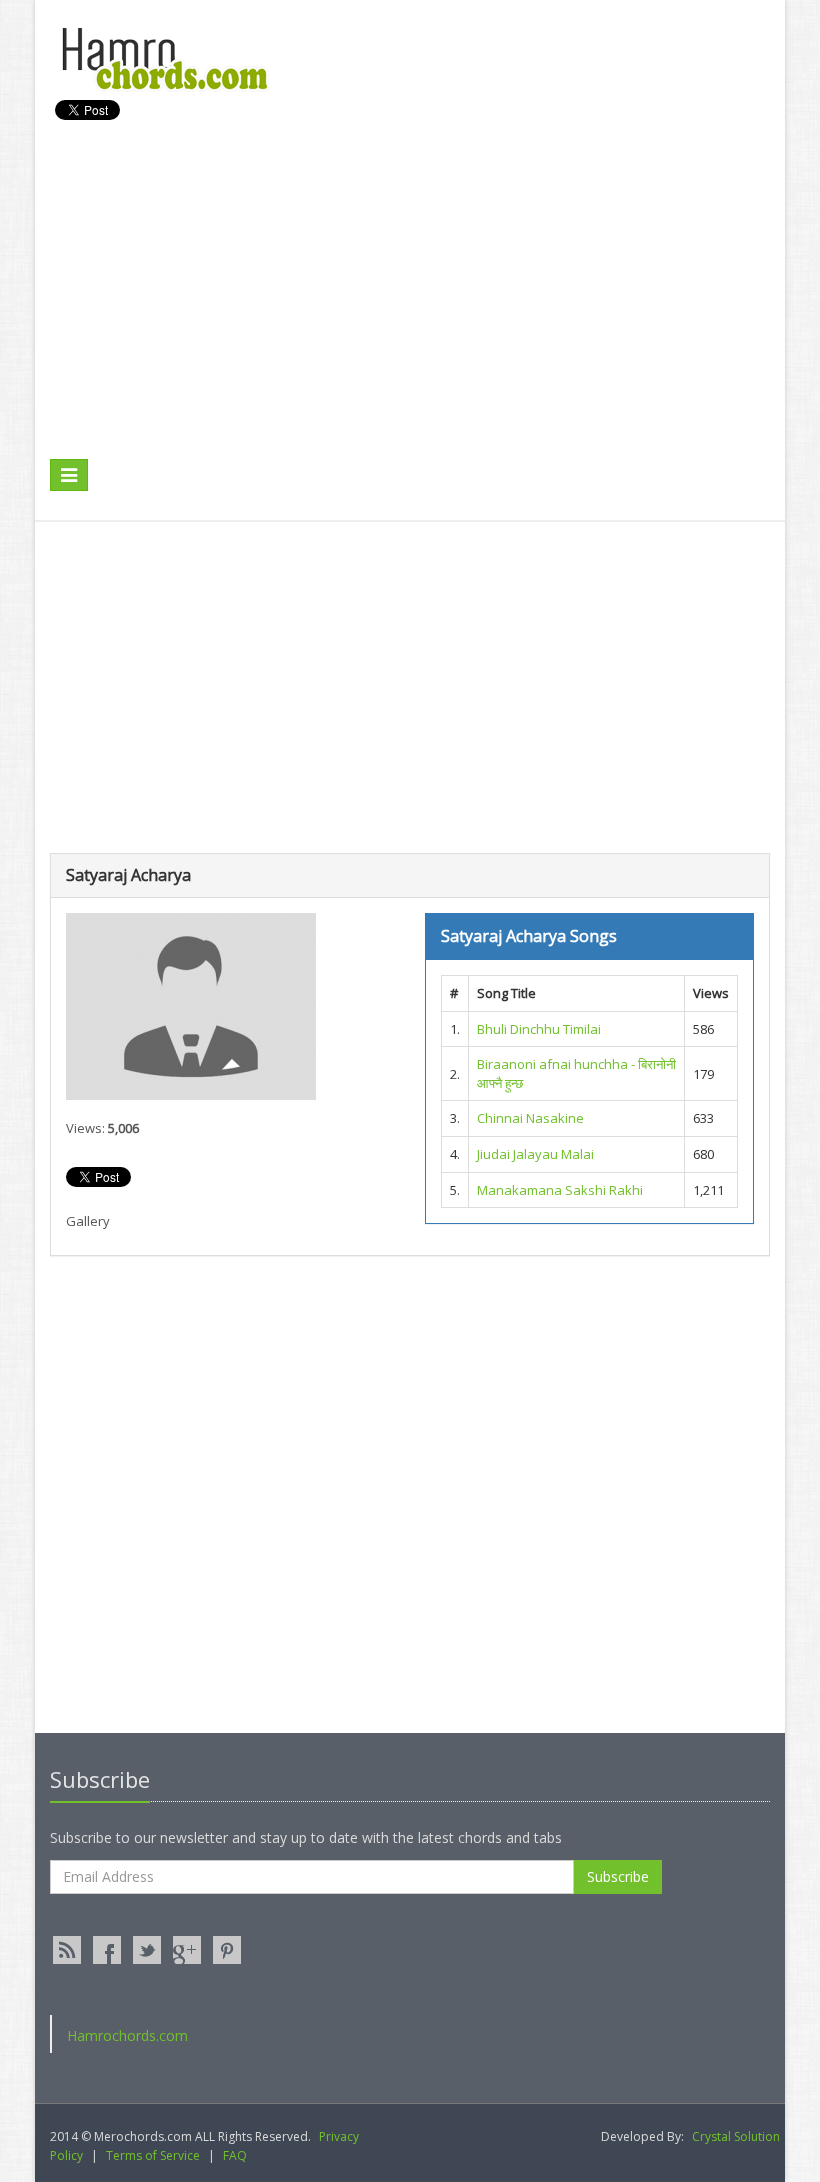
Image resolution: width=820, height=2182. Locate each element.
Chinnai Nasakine (530, 1118)
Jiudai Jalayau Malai (535, 1154)
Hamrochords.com (127, 2035)
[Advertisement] (414, 311)
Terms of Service (153, 2155)
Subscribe (618, 1876)
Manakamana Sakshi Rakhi (560, 1190)
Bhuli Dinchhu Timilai (539, 1029)
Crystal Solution (736, 2136)
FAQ (235, 2155)
